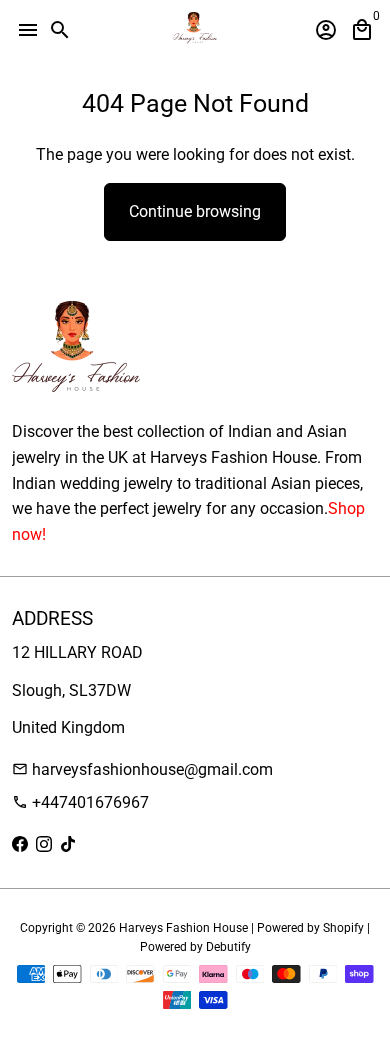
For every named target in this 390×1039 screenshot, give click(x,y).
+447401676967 (80, 802)
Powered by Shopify (310, 928)
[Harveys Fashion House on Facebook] (20, 844)
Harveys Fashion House (183, 928)
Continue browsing (195, 211)
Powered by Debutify (195, 947)
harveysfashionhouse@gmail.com (142, 769)
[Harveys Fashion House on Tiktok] (68, 844)
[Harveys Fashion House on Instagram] (44, 844)
